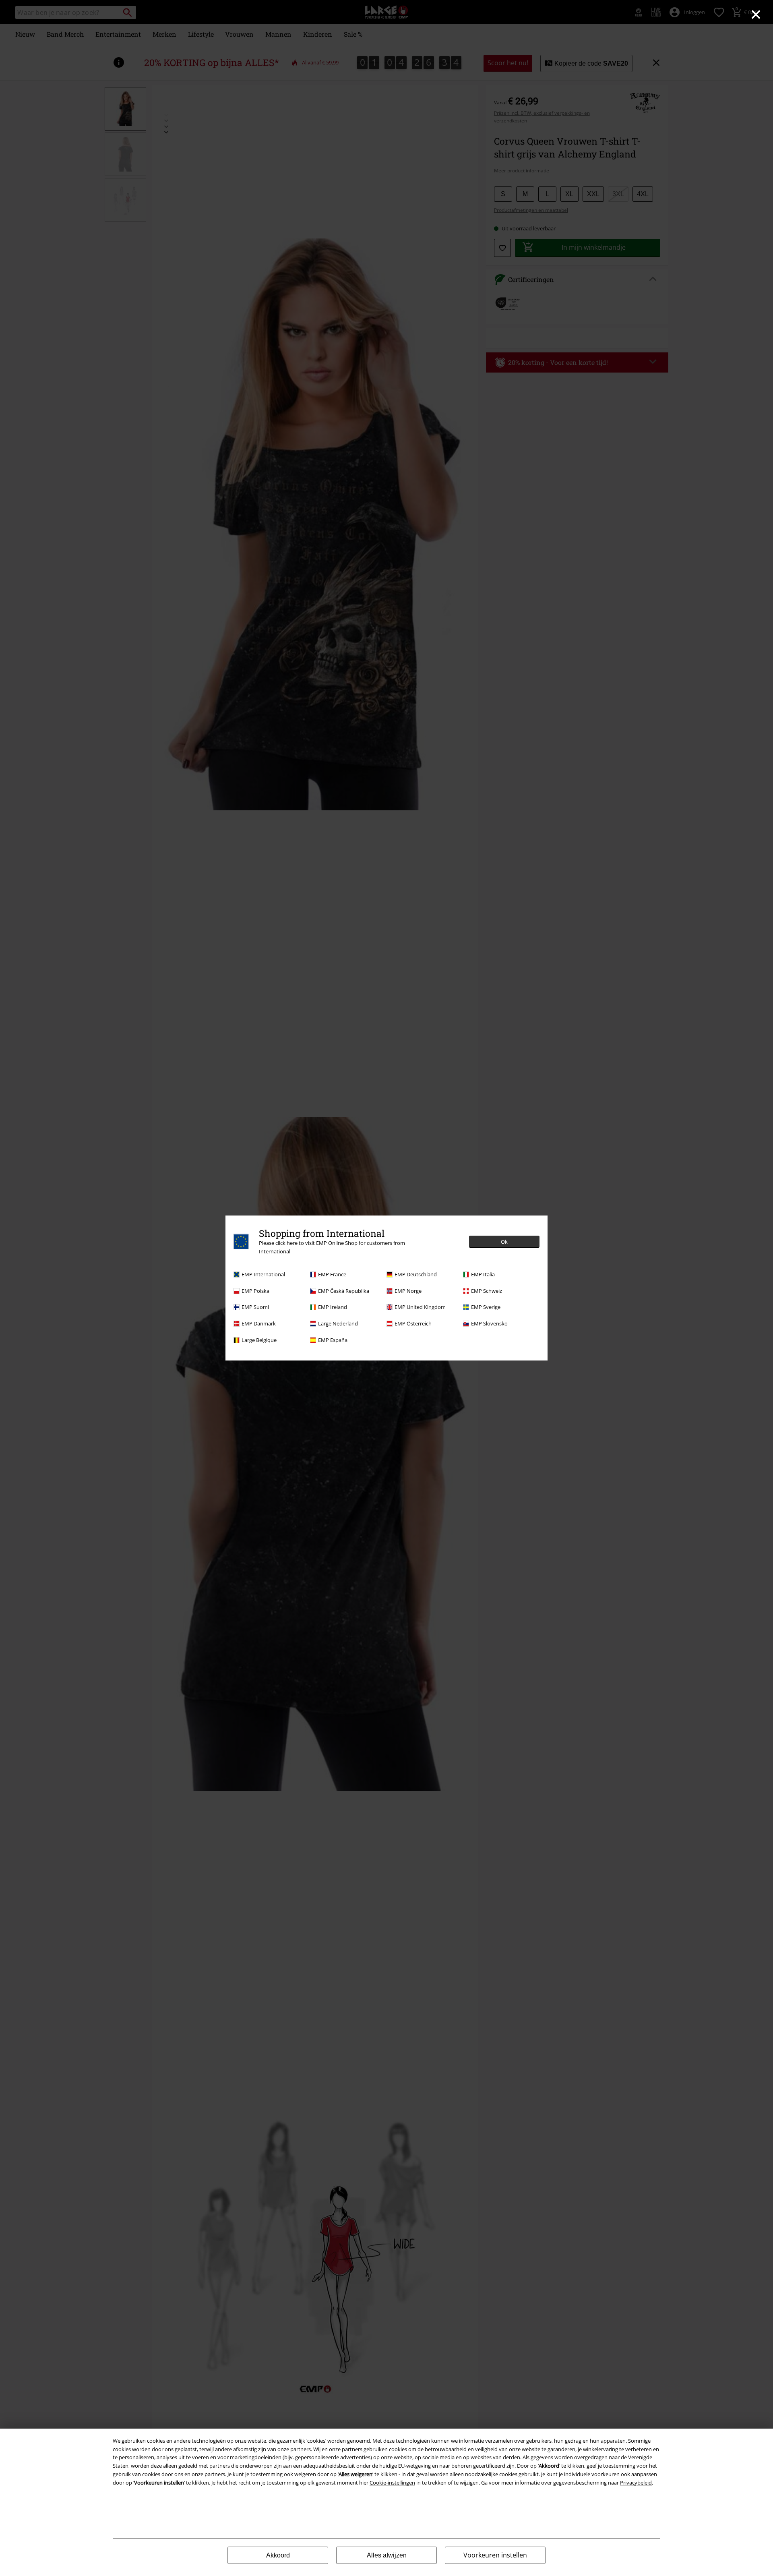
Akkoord (278, 2555)
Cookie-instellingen (392, 2483)
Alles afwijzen (387, 2555)
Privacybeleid (636, 2483)
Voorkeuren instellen (495, 2555)
